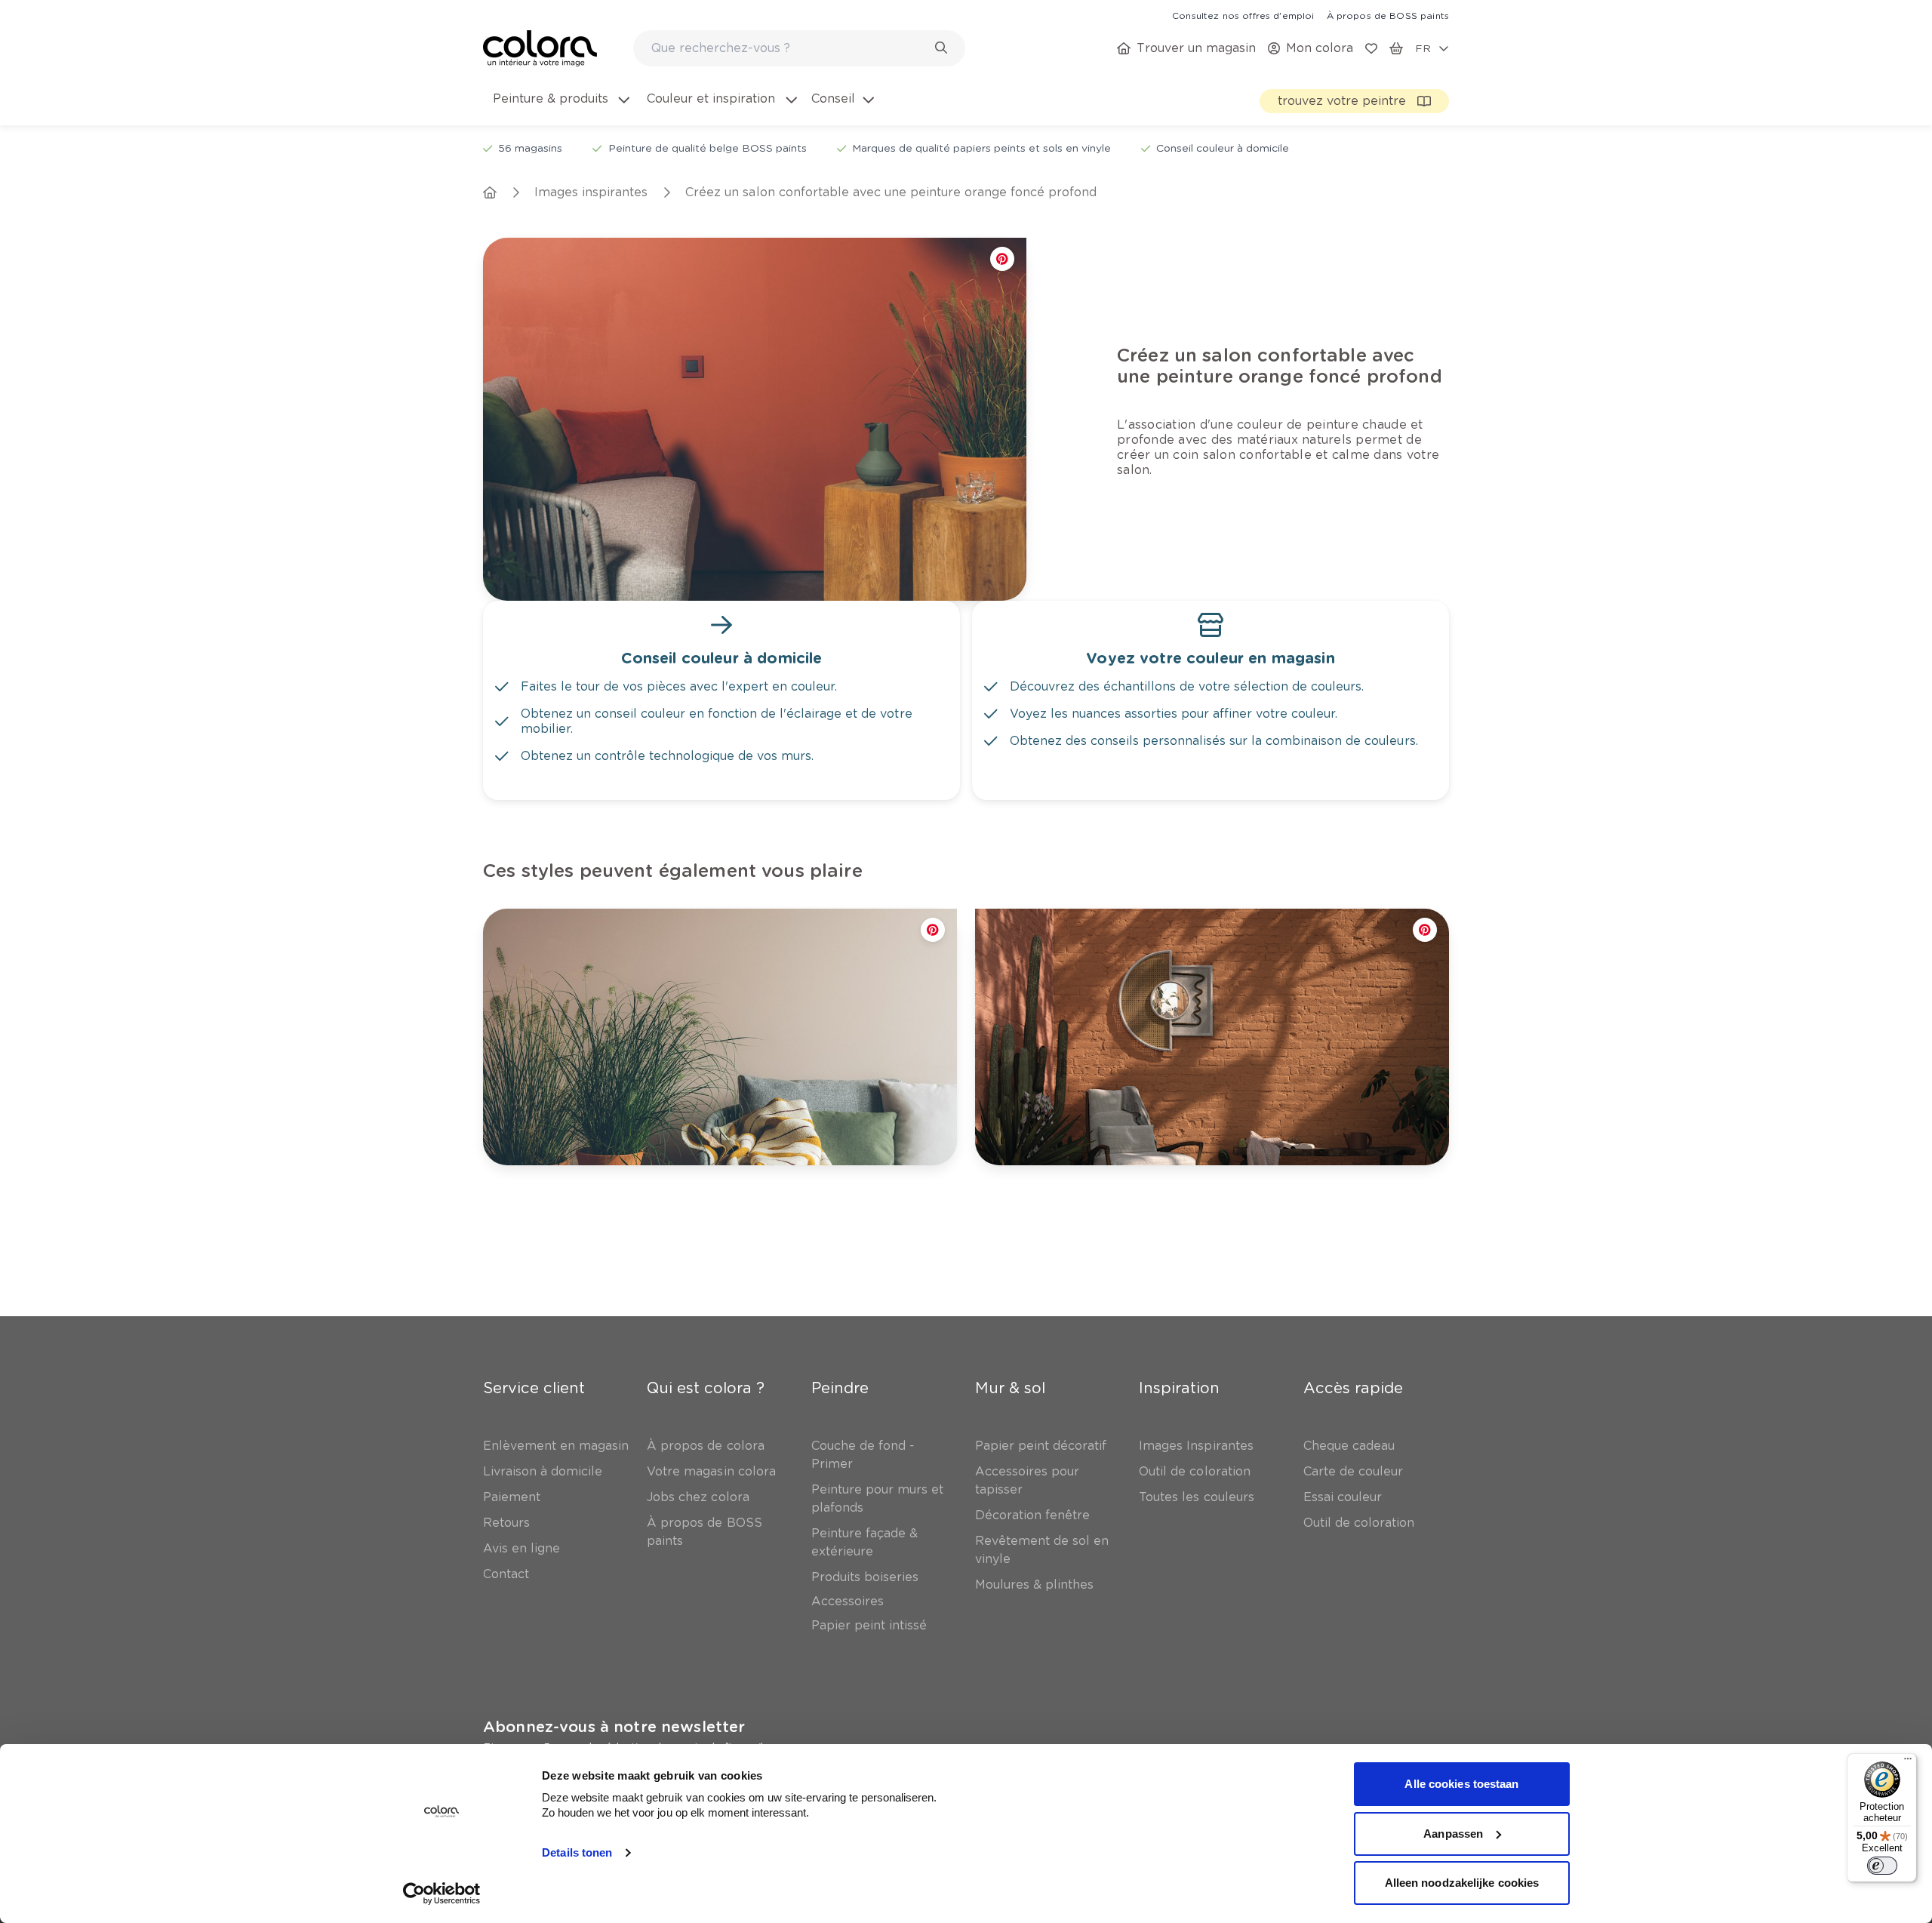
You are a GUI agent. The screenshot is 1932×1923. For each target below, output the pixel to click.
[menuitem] (560, 108)
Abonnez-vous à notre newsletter (614, 1727)
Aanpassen (1453, 1834)
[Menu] (1908, 1762)
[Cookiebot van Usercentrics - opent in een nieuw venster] (442, 1894)
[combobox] (799, 48)
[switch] (1882, 1866)
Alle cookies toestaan (1461, 1784)
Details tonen (577, 1852)
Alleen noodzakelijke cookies (1462, 1883)
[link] (1243, 15)
